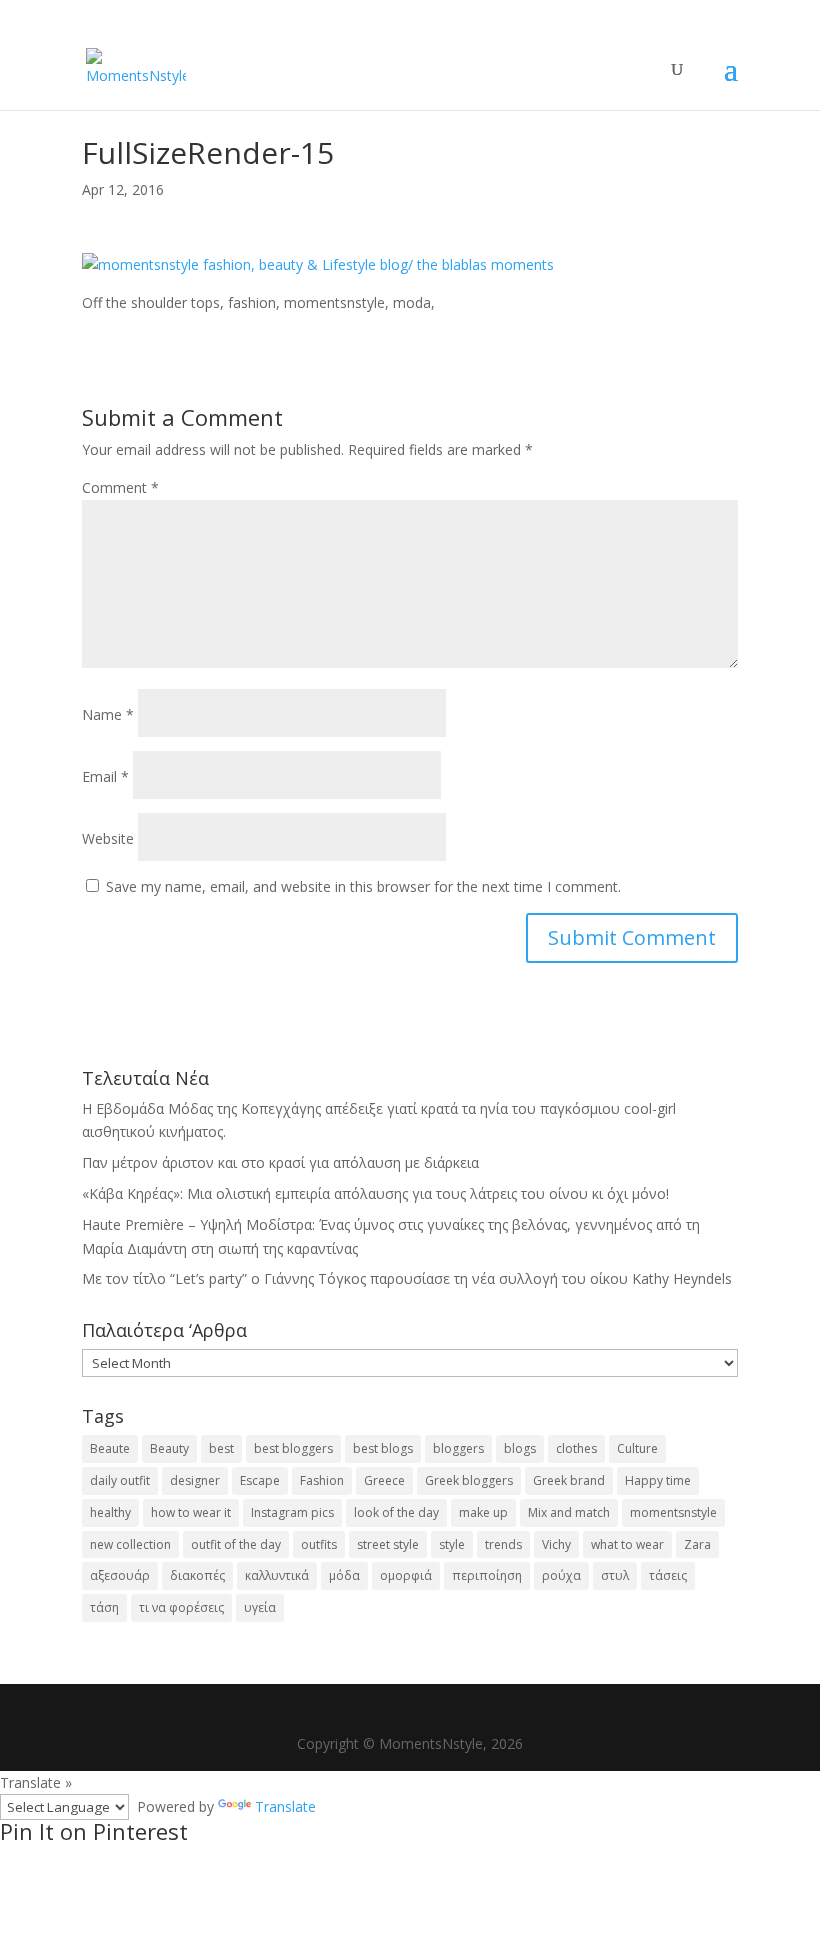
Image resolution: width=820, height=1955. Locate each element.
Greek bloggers (469, 1480)
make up (483, 1512)
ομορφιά (406, 1575)
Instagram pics (292, 1512)
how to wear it (191, 1512)
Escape (260, 1480)
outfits (319, 1544)
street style (388, 1544)
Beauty (169, 1448)
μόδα (344, 1575)
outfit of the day (236, 1544)
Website (108, 838)
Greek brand (569, 1480)
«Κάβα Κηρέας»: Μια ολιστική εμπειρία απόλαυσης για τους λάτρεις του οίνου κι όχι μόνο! (375, 1193)
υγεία (260, 1607)
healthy (110, 1512)
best (221, 1448)
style (452, 1544)
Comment (120, 487)
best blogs (383, 1448)
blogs (520, 1448)
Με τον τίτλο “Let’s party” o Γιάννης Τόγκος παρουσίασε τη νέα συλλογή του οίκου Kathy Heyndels (407, 1278)
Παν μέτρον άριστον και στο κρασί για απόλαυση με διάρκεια (280, 1162)
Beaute (110, 1448)
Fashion (322, 1480)
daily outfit (120, 1480)
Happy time (658, 1480)
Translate (285, 1806)
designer (195, 1480)
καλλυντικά (277, 1575)
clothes (576, 1448)
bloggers (458, 1448)
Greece (384, 1480)
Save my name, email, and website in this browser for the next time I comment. (363, 886)
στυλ (615, 1575)
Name (108, 714)
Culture (637, 1448)
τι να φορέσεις (181, 1607)
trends (503, 1544)
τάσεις (668, 1575)
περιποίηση (487, 1575)
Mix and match (569, 1512)
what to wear (627, 1544)
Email (105, 776)
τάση (104, 1607)
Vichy (556, 1544)
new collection (130, 1544)
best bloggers (293, 1448)
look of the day (396, 1512)
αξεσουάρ (120, 1575)
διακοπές (197, 1575)
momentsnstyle (673, 1512)
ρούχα (561, 1575)
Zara (697, 1544)
